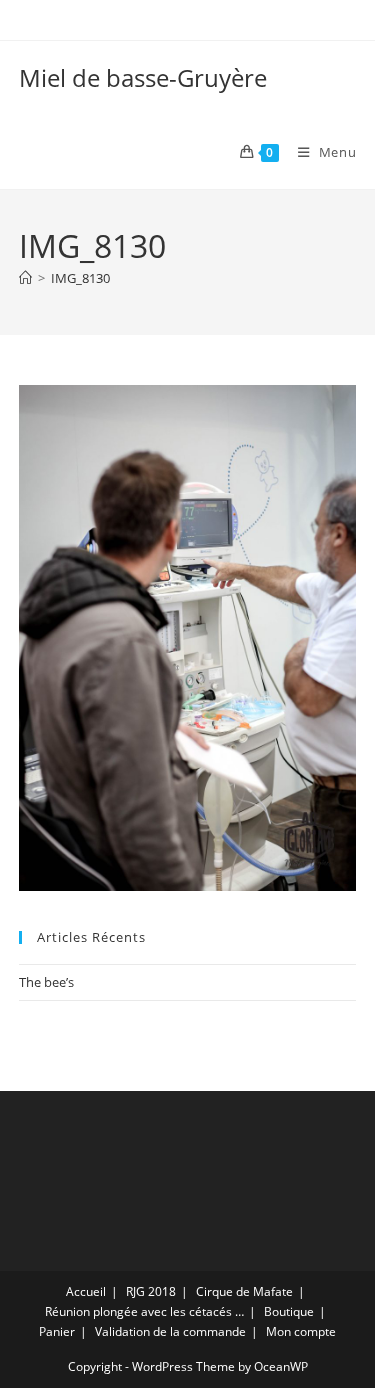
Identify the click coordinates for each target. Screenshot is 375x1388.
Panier (57, 1331)
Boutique (289, 1311)
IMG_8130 (80, 278)
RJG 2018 (151, 1291)
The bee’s (46, 982)
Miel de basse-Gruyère (143, 77)
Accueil (86, 1291)
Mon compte (301, 1331)
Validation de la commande (170, 1331)
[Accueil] (25, 278)
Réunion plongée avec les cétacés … (144, 1311)
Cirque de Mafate (244, 1291)
